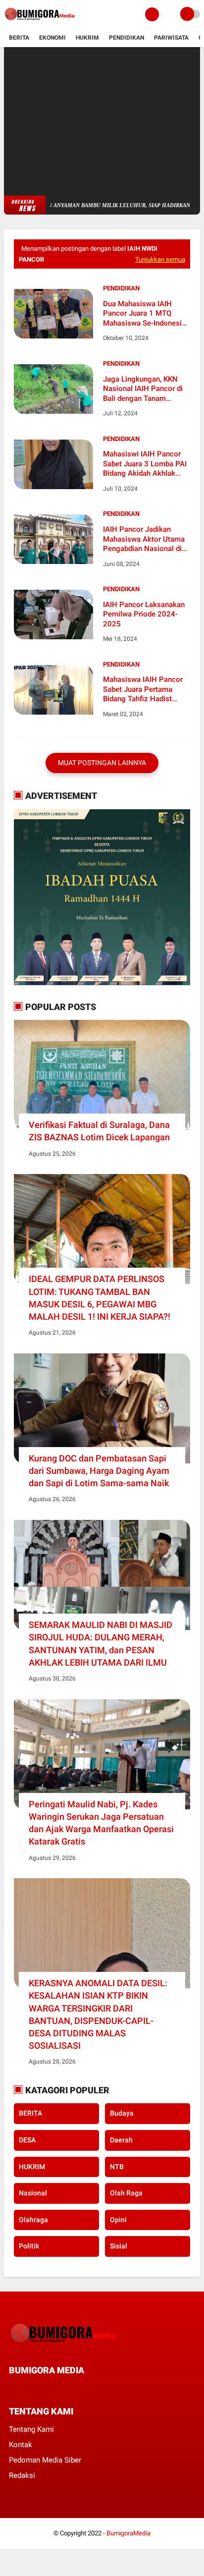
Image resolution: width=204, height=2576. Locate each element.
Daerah (121, 2140)
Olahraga (33, 2220)
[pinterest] (52, 2388)
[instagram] (65, 2388)
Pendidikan (127, 38)
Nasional (33, 2193)
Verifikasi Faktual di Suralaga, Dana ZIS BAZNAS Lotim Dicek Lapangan (99, 1131)
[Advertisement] (102, 121)
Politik (29, 2246)
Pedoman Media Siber (45, 2460)
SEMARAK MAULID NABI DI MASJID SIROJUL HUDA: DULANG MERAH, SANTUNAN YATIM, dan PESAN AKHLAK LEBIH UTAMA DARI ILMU (101, 1644)
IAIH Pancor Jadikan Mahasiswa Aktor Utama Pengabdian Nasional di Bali (144, 539)
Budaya (122, 2113)
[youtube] (79, 2388)
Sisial (119, 2246)
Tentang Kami (31, 2429)
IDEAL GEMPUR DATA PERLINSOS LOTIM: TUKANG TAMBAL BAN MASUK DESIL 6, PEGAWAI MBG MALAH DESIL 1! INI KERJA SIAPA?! (100, 1298)
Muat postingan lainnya (102, 763)
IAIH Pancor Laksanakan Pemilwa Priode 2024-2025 (144, 614)
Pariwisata (171, 38)
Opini (118, 2220)
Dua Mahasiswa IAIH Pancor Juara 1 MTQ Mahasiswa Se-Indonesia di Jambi (144, 314)
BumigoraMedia (128, 2533)
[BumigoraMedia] (41, 23)
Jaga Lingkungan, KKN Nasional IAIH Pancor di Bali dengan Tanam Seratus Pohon (143, 389)
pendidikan (121, 288)
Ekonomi (52, 38)
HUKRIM (32, 2167)
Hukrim (87, 38)
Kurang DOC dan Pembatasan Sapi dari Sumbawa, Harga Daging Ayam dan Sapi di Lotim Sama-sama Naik (99, 1471)
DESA (27, 2140)
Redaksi (22, 2475)
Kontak (21, 2445)
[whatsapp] (39, 2388)
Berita (19, 38)
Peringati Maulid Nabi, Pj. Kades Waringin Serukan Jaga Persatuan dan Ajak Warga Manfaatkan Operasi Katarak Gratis (101, 1823)
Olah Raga (126, 2193)
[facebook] (12, 2388)
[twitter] (25, 2388)
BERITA (30, 2113)
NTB (117, 2167)
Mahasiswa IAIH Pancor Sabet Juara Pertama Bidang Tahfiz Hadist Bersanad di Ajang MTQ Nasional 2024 (143, 690)
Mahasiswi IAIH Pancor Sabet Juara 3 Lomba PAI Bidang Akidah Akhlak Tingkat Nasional (145, 464)
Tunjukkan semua (160, 259)
